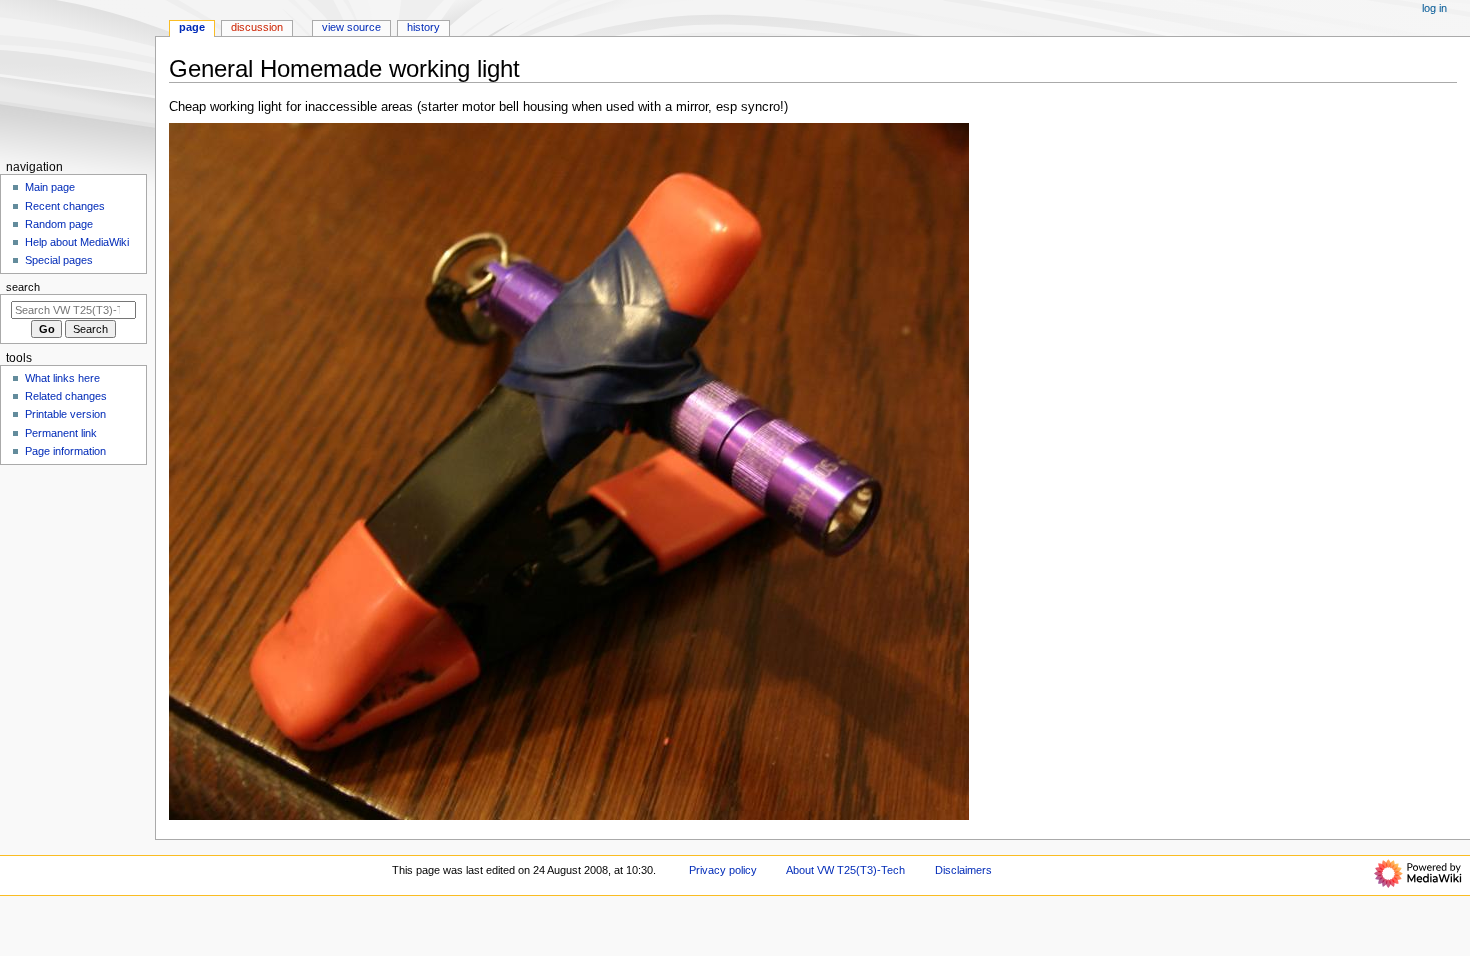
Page (192, 27)
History (423, 27)
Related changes (66, 396)
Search (23, 287)
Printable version (65, 414)
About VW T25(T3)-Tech (845, 870)
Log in (1434, 8)
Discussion (257, 27)
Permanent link (61, 433)
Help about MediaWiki (77, 242)
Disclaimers (963, 870)
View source (351, 27)
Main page (50, 187)
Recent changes (65, 206)
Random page (59, 224)
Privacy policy (723, 870)
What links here (62, 378)
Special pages (59, 260)
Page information (65, 451)
